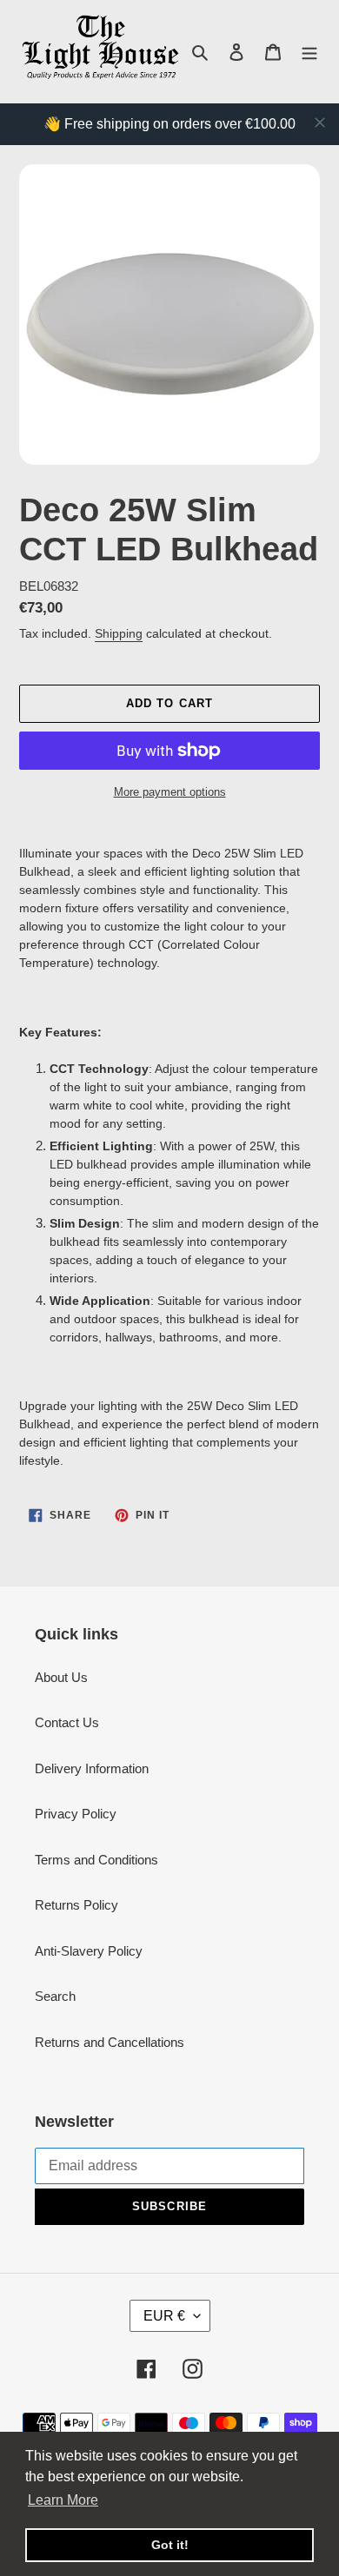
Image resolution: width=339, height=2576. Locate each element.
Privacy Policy (76, 1814)
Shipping (119, 633)
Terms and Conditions (96, 1860)
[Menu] (309, 52)
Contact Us (67, 1722)
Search (55, 1996)
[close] (320, 123)
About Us (61, 1677)
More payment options (170, 792)
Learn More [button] (63, 2500)
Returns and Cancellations (110, 2042)
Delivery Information (92, 1768)
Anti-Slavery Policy (89, 1951)
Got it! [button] (170, 2545)
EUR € (164, 2316)
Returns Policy (76, 1905)
